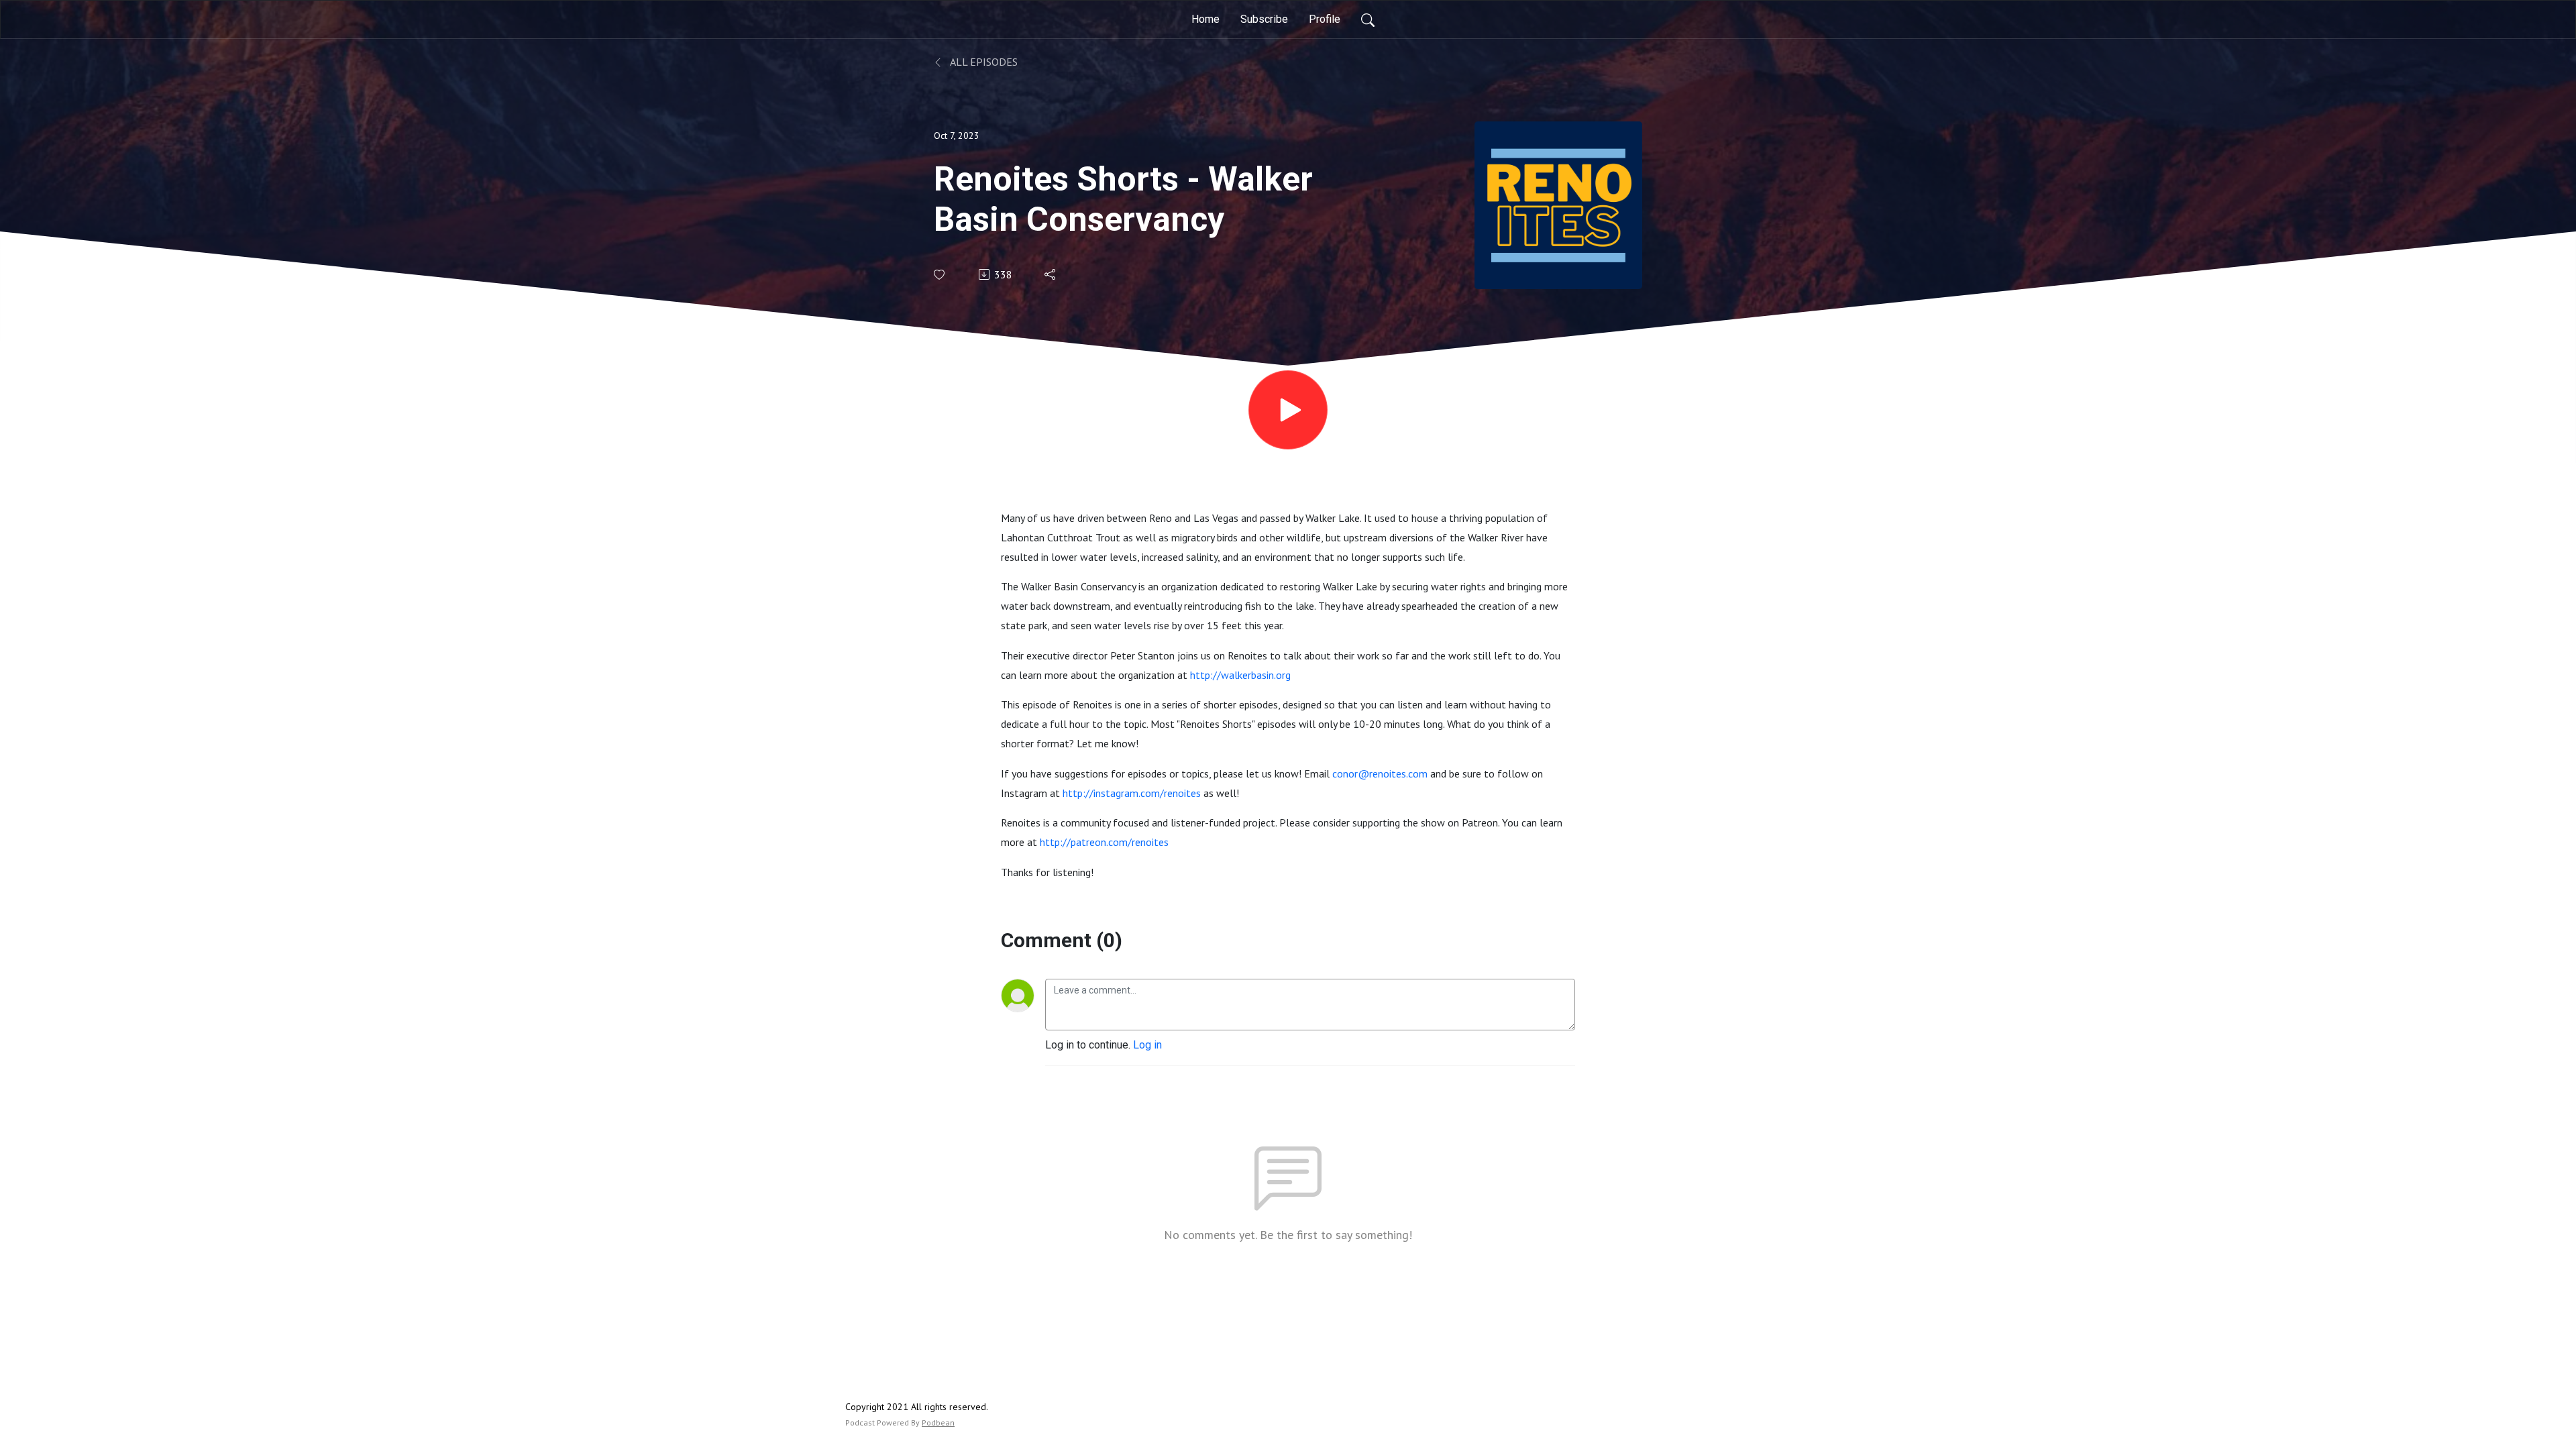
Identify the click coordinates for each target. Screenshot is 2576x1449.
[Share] (1051, 274)
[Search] (1368, 19)
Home (1205, 19)
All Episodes (983, 62)
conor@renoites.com (1380, 773)
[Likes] (940, 275)
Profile (1325, 19)
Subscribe (1264, 19)
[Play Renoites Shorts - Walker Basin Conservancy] (1288, 410)
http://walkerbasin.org (1240, 675)
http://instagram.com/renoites (1132, 793)
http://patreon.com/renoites (1104, 842)
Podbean (938, 1423)
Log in (1147, 1045)
